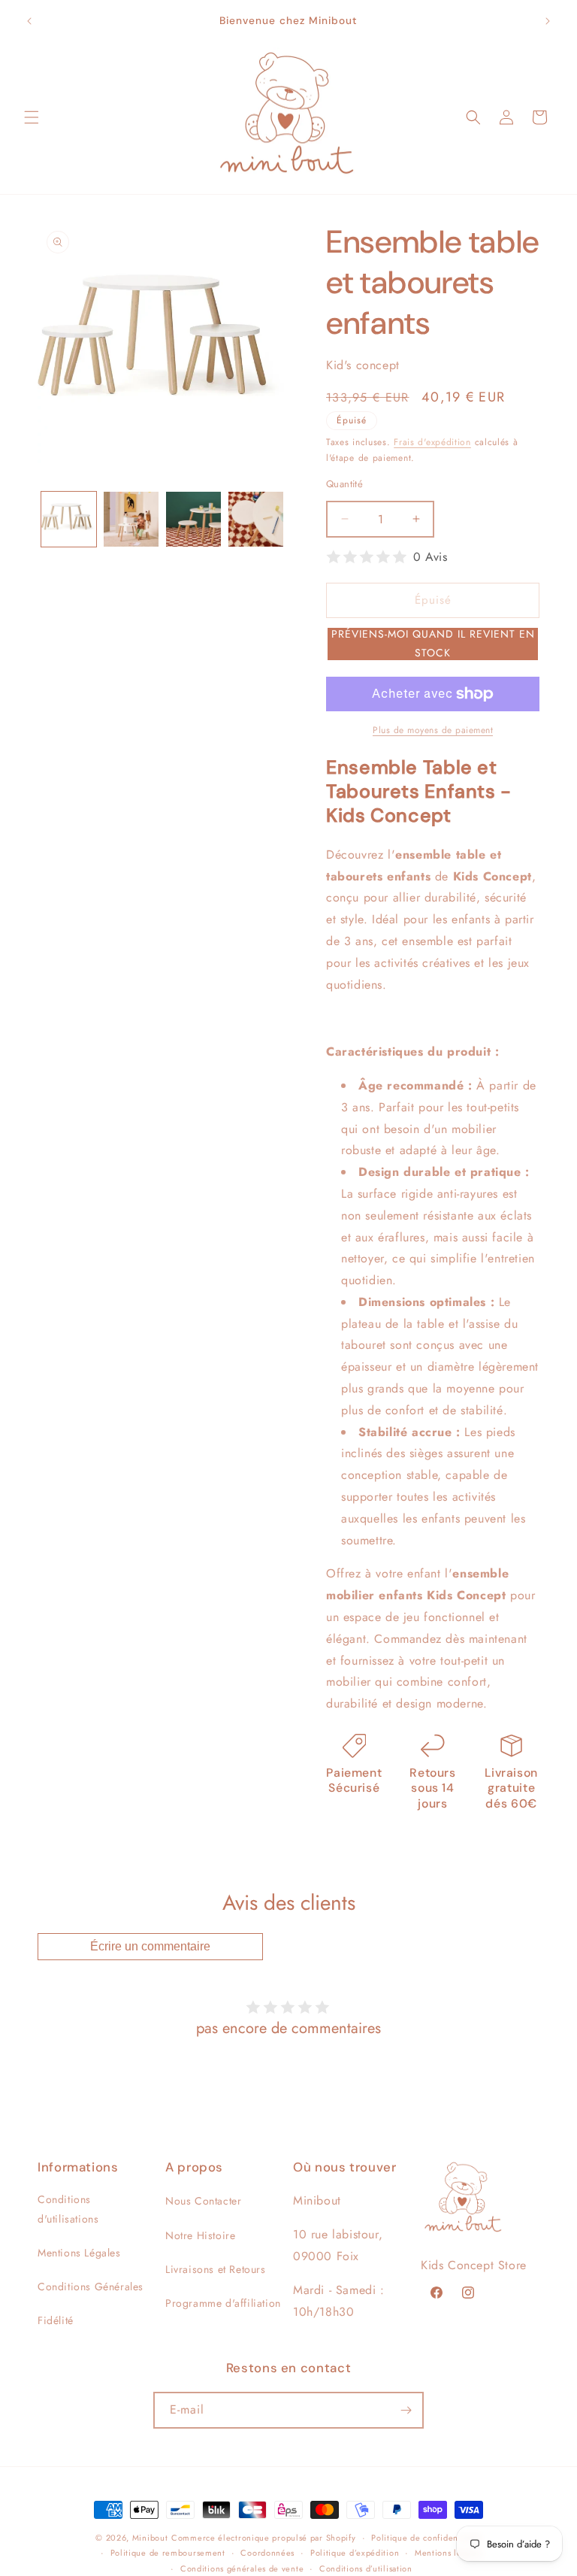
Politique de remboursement (168, 2553)
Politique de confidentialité (426, 2538)
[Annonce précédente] (29, 21)
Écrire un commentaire (150, 1946)
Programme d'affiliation (223, 2303)
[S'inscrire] (406, 2410)
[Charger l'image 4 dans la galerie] (256, 519)
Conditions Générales (91, 2287)
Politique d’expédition (355, 2553)
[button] (32, 117)
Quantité (344, 484)
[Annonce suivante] (548, 21)
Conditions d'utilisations (68, 2209)
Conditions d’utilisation (366, 2568)
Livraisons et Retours (216, 2269)
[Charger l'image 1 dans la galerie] (69, 519)
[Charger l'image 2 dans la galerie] (131, 519)
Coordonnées (267, 2553)
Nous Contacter (203, 2201)
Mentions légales (449, 2553)
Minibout (150, 2538)
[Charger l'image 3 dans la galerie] (193, 519)
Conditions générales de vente (242, 2568)
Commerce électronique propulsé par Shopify (263, 2538)
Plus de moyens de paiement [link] (433, 730)
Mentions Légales (79, 2253)
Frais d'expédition (432, 442)
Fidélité (56, 2320)
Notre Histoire (200, 2235)
